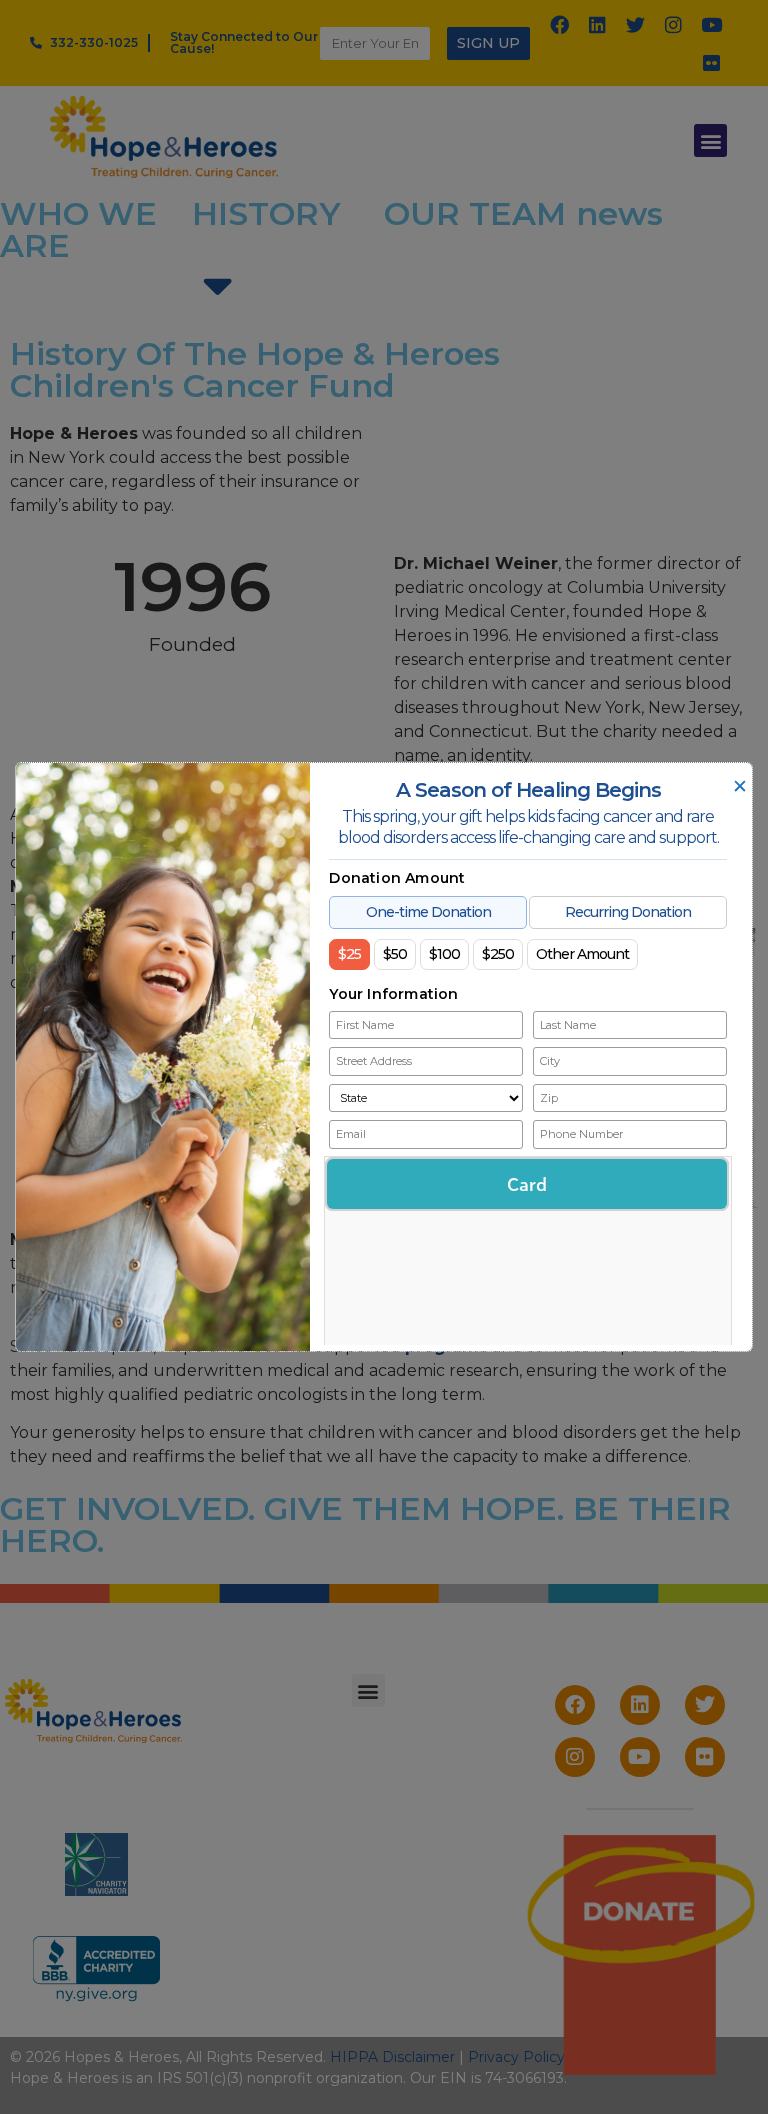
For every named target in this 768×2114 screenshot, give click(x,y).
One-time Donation (428, 912)
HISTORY (266, 213)
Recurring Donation (628, 912)
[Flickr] (712, 62)
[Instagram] (674, 24)
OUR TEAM (475, 213)
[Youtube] (712, 24)
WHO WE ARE (78, 229)
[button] (710, 140)
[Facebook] (560, 24)
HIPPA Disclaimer (392, 2057)
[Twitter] (636, 24)
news (619, 213)
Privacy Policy (516, 2057)
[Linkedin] (598, 24)
